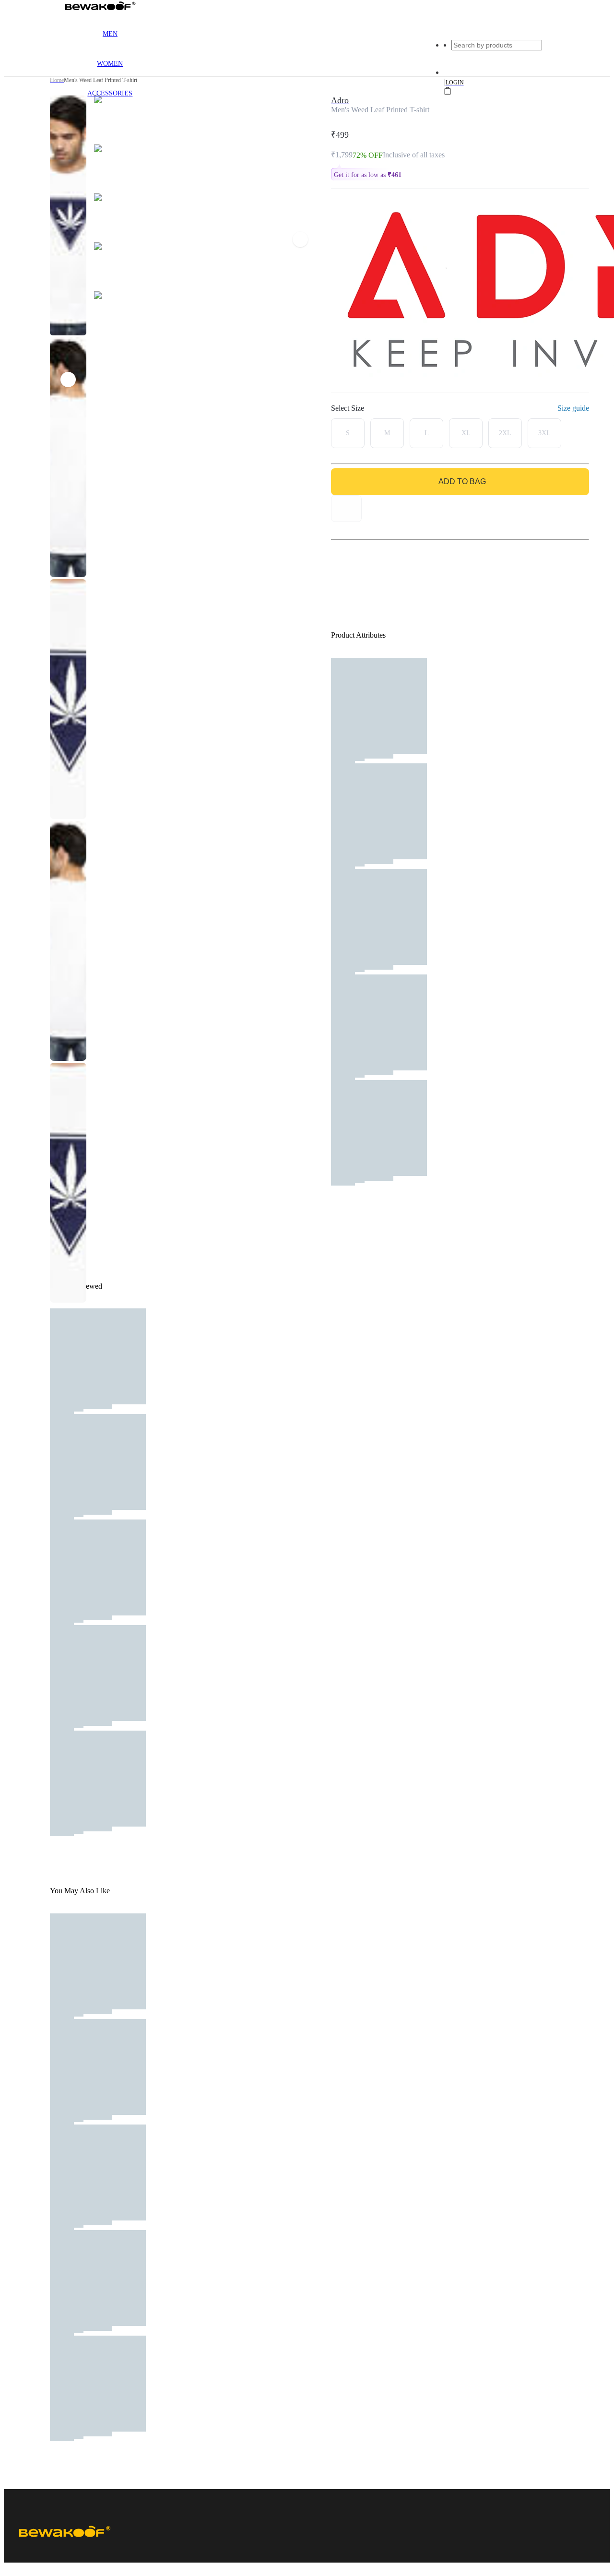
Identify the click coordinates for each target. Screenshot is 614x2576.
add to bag (462, 481)
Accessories (110, 93)
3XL (544, 433)
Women (110, 64)
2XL (505, 433)
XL (466, 433)
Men (110, 34)
